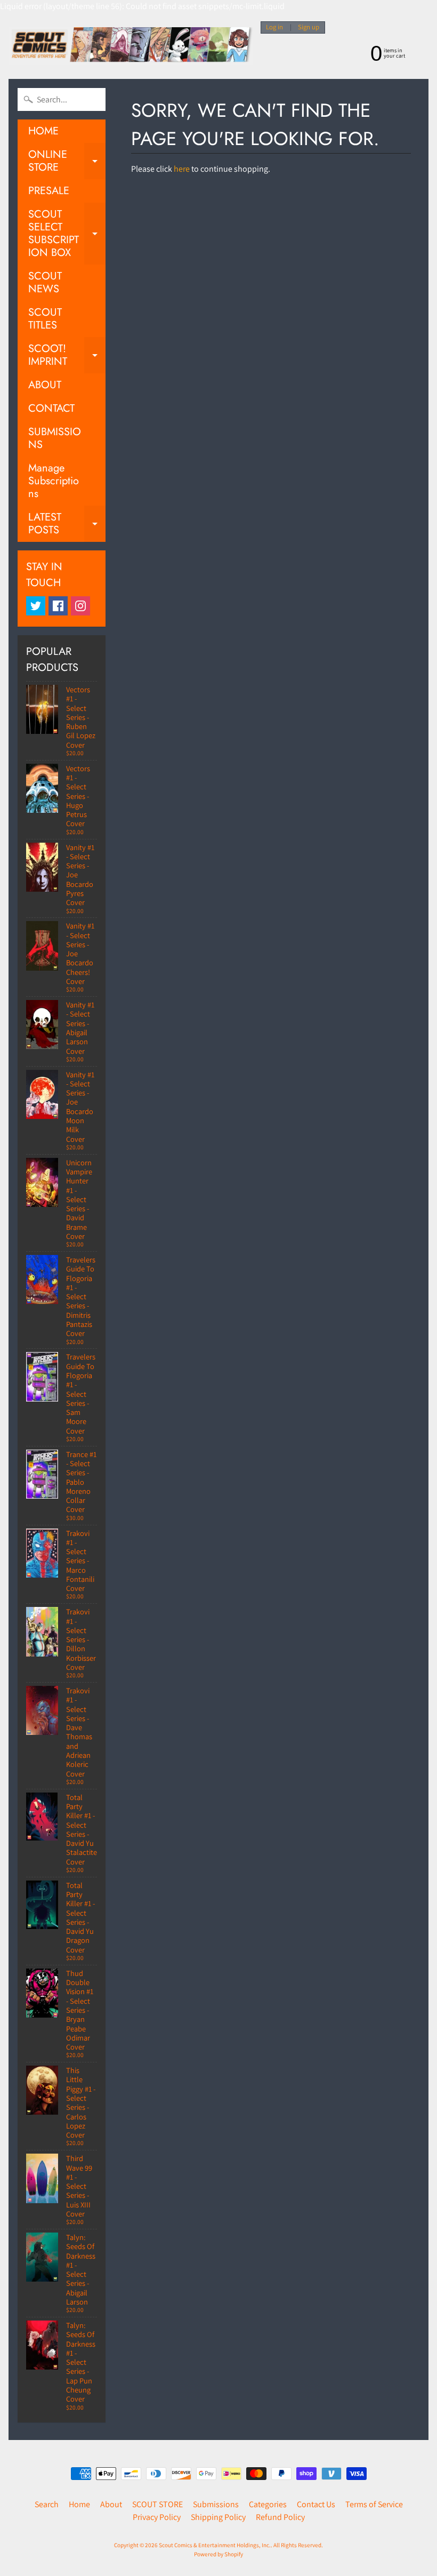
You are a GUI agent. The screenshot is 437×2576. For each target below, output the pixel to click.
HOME (43, 131)
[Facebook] (58, 606)
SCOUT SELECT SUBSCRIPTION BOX (67, 233)
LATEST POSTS (67, 524)
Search (47, 2504)
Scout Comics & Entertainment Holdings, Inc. (215, 2545)
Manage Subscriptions (54, 481)
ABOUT (45, 385)
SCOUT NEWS (45, 282)
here (182, 169)
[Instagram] (80, 606)
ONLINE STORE (67, 162)
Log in (274, 27)
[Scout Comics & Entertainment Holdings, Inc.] (131, 46)
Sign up (309, 27)
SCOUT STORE (157, 2504)
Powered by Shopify (218, 2554)
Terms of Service (374, 2504)
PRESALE (49, 191)
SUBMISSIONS (55, 438)
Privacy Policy (157, 2517)
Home (79, 2504)
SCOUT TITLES (45, 319)
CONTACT (51, 408)
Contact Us (316, 2504)
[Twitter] (36, 606)
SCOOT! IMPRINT (67, 356)
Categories (268, 2504)
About (111, 2504)
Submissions (216, 2504)
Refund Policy (280, 2517)
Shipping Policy (218, 2517)
